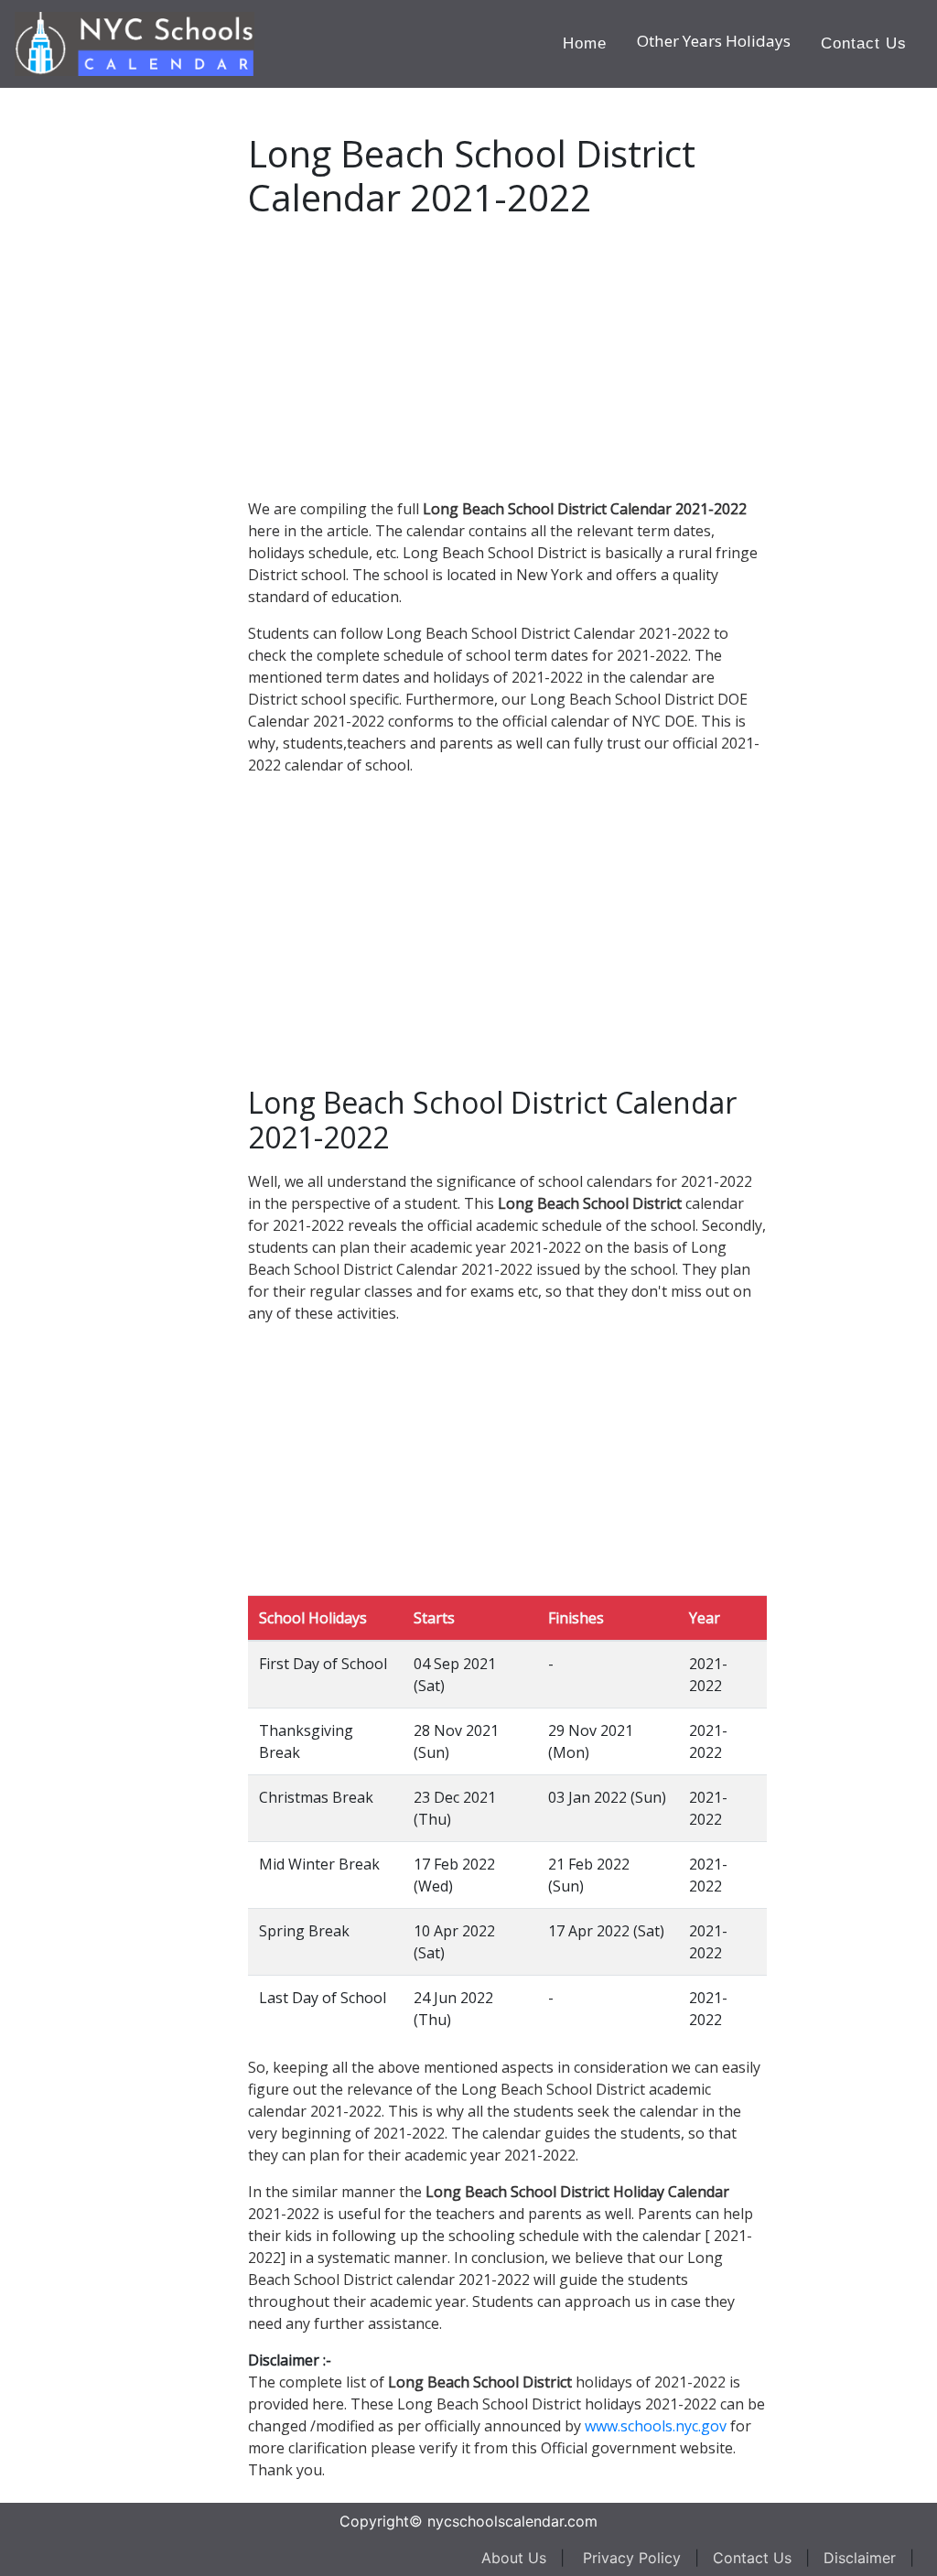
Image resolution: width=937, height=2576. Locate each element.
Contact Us (864, 43)
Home (585, 43)
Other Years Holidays (714, 41)
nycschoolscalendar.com (512, 2521)
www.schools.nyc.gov (656, 2426)
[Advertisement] (151, 362)
